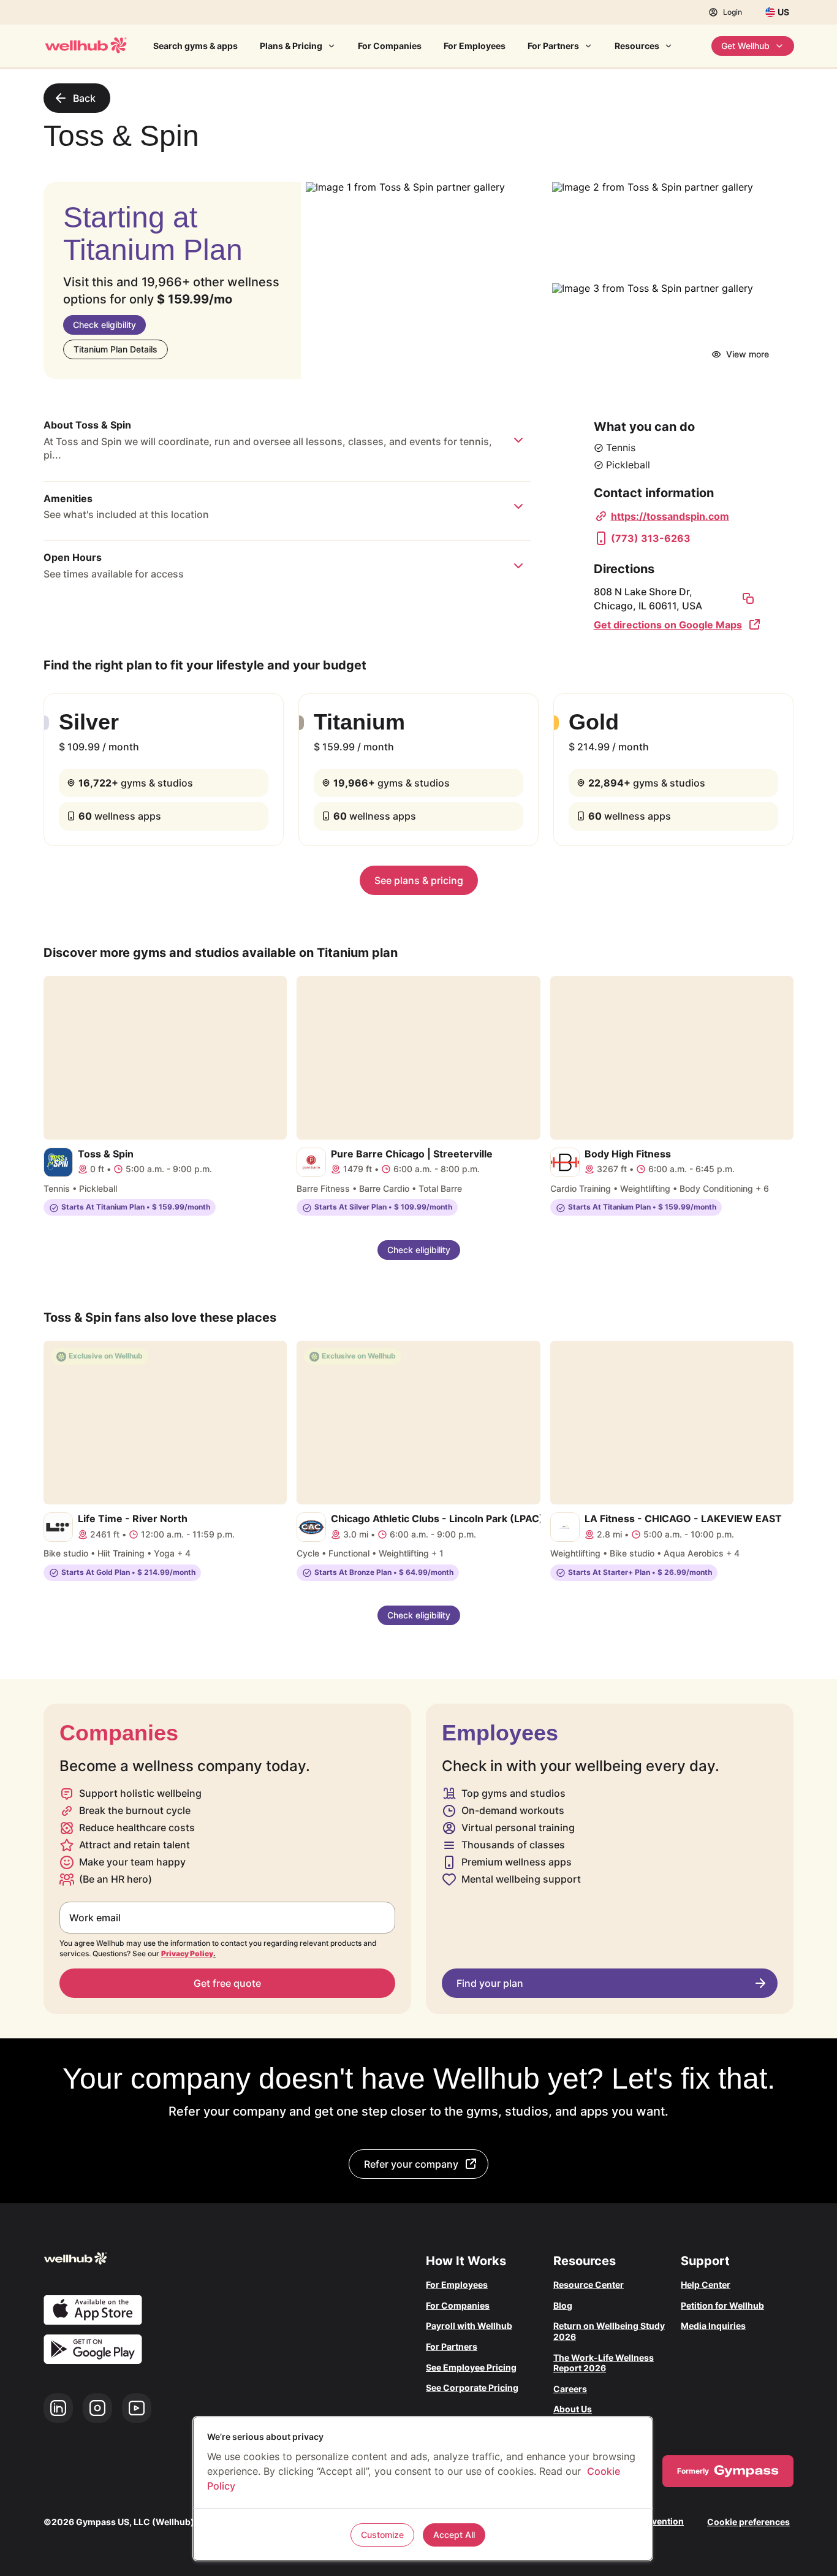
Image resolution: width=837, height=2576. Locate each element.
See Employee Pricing (471, 2367)
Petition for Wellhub (722, 2305)
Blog (563, 2305)
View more (748, 354)
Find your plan (490, 1983)
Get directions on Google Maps (668, 625)
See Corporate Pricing (472, 2387)
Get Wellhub (745, 46)
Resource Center (589, 2284)
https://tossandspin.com (670, 516)
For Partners (553, 46)
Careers (570, 2389)
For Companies (390, 46)
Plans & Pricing (291, 46)
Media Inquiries (713, 2326)
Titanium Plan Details (116, 349)
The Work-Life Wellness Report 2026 (604, 2363)
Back (84, 98)
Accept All (454, 2535)
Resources (637, 46)
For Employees (475, 46)
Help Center (706, 2284)
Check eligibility (104, 325)
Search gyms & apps (195, 46)
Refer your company (411, 2164)
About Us (573, 2409)
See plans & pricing (419, 880)
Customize (382, 2535)
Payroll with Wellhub (469, 2326)
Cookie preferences (748, 2522)
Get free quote (227, 1983)
